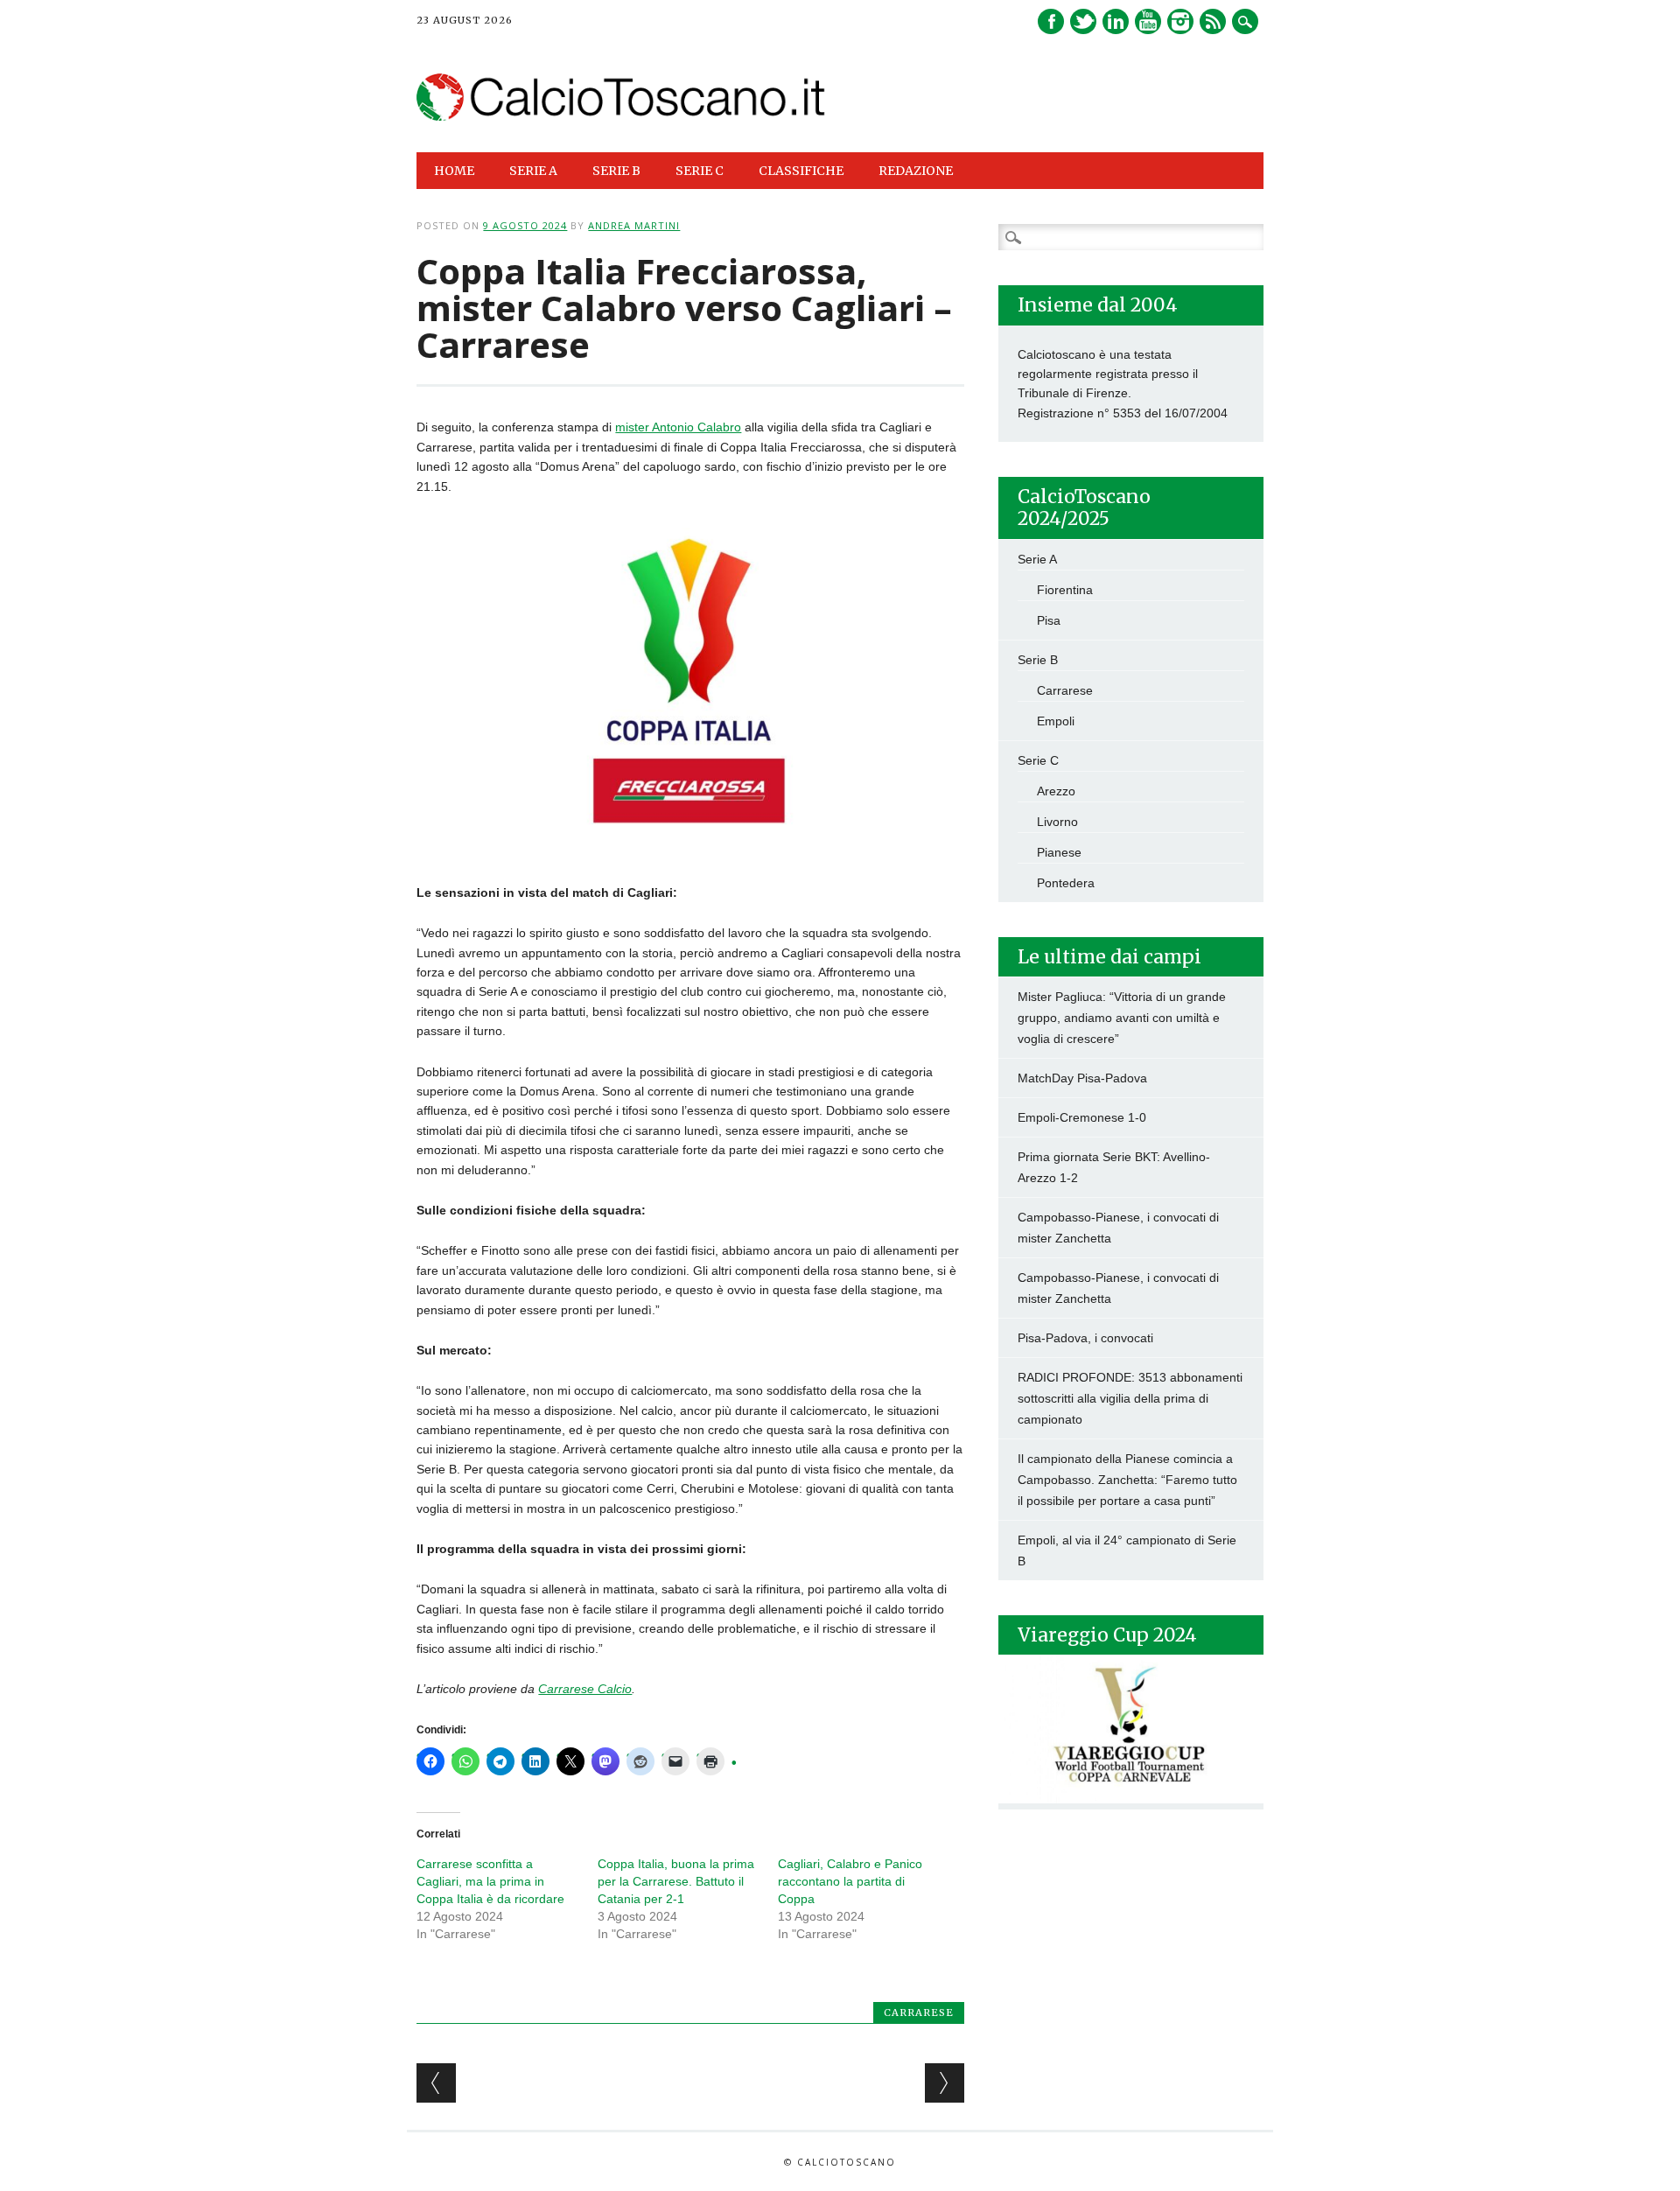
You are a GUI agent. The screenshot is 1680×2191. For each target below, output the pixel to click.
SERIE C (700, 171)
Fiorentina (1065, 590)
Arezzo (1056, 791)
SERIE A (533, 171)
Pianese (1059, 852)
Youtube (1148, 21)
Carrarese (919, 2012)
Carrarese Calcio (585, 1689)
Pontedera (1066, 883)
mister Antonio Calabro (678, 427)
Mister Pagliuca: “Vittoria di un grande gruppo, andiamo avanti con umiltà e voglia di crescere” (1122, 1018)
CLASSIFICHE (801, 171)
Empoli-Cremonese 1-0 (1082, 1117)
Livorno (1057, 822)
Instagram (1180, 21)
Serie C (1038, 760)
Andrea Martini (634, 225)
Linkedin (1116, 21)
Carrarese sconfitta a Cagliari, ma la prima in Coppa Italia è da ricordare (490, 1881)
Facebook (1051, 21)
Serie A (1037, 559)
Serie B (1038, 660)
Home (454, 171)
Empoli (1056, 721)
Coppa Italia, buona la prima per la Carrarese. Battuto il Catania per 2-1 (676, 1881)
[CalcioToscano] (621, 116)
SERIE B (616, 171)
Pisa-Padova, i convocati (1085, 1338)
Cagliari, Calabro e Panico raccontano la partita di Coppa (850, 1881)
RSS (1213, 21)
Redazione (916, 171)
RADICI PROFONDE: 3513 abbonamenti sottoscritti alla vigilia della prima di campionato (1130, 1398)
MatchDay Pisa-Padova (1082, 1078)
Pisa (1049, 620)
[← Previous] (436, 2083)
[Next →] (945, 2083)
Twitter (1083, 21)
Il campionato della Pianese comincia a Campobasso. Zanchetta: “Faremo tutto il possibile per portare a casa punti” (1127, 1480)
